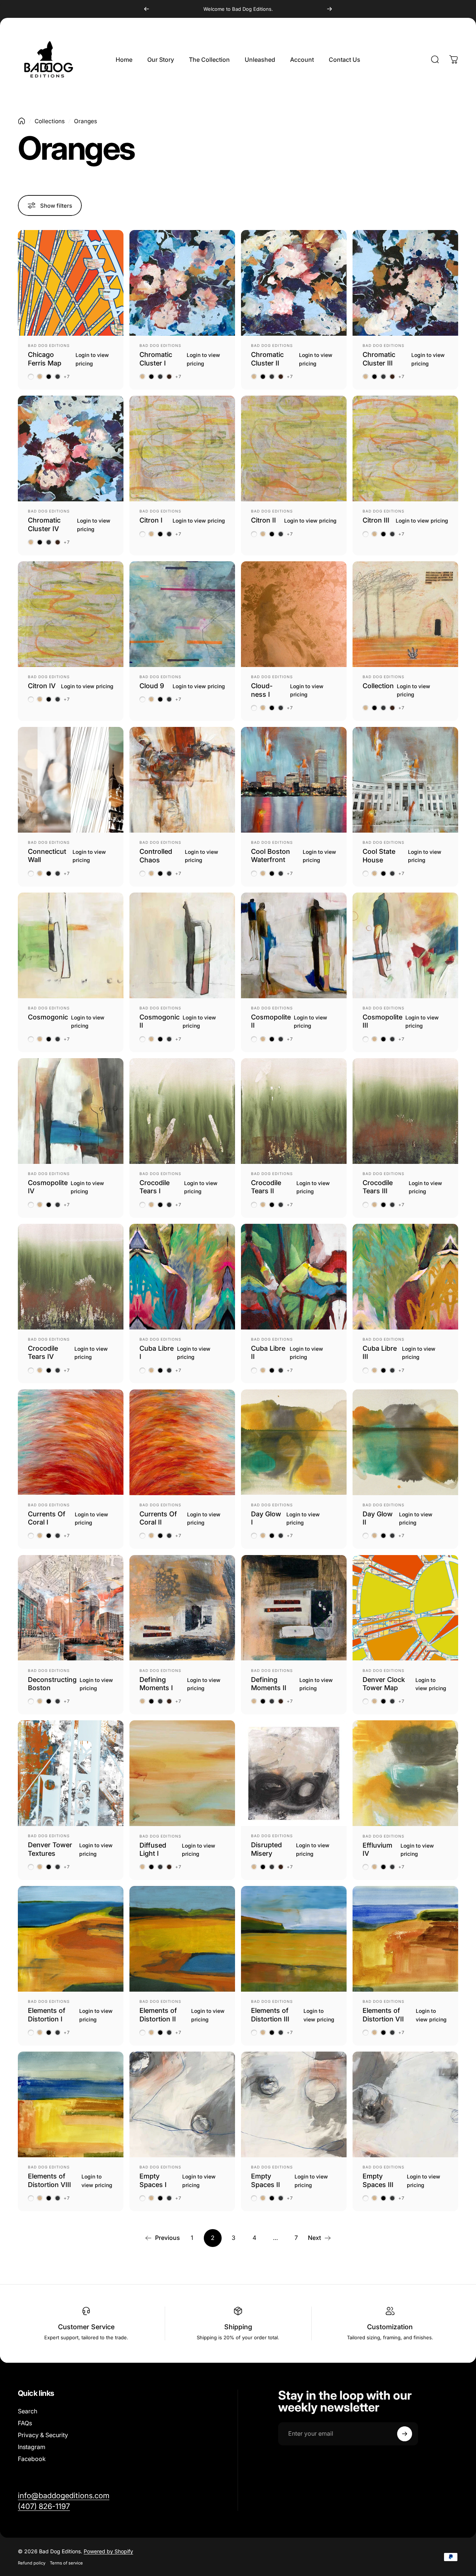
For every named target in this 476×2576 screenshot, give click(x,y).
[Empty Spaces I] (182, 2104)
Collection (378, 686)
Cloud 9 (152, 686)
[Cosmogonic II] (182, 945)
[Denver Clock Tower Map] (405, 1608)
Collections (50, 121)
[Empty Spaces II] (294, 2104)
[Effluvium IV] (405, 1773)
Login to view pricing (92, 359)
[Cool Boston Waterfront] (294, 780)
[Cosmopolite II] (294, 945)
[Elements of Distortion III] (294, 1939)
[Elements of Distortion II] (182, 1939)
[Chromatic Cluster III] (405, 283)
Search (28, 2411)
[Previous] (147, 9)
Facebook (32, 2459)
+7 (67, 377)
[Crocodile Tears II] (294, 1111)
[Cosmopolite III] (405, 945)
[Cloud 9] (182, 614)
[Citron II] (294, 449)
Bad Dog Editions (49, 345)
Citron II (263, 520)
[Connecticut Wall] (71, 780)
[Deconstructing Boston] (71, 1608)
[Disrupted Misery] (294, 1773)
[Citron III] (405, 449)
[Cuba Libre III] (405, 1277)
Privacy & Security (43, 2435)
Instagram (32, 2447)
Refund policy (32, 2563)
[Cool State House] (405, 780)
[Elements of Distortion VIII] (71, 2104)
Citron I (151, 520)
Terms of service (66, 2563)
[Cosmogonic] (71, 945)
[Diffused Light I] (182, 1773)
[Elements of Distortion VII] (405, 1939)
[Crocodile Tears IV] (71, 1277)
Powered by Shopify (108, 2551)
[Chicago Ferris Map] (71, 283)
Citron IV (42, 686)
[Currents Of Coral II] (182, 1442)
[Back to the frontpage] (22, 121)
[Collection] (405, 614)
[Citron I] (182, 449)
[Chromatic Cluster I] (182, 283)
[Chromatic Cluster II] (294, 283)
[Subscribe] (405, 2434)
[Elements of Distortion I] (71, 1939)
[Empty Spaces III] (405, 2104)
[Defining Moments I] (182, 1608)
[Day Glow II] (405, 1442)
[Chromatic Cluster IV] (71, 449)
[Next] (329, 9)
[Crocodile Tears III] (405, 1111)
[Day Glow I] (294, 1442)
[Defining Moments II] (294, 1608)
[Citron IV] (71, 614)
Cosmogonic (48, 1017)
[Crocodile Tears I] (182, 1111)
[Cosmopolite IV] (71, 1111)
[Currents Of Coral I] (71, 1442)
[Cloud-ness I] (294, 614)
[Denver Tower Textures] (71, 1773)
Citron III (376, 520)
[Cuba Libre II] (294, 1277)
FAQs (25, 2423)
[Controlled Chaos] (182, 780)
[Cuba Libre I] (182, 1277)
